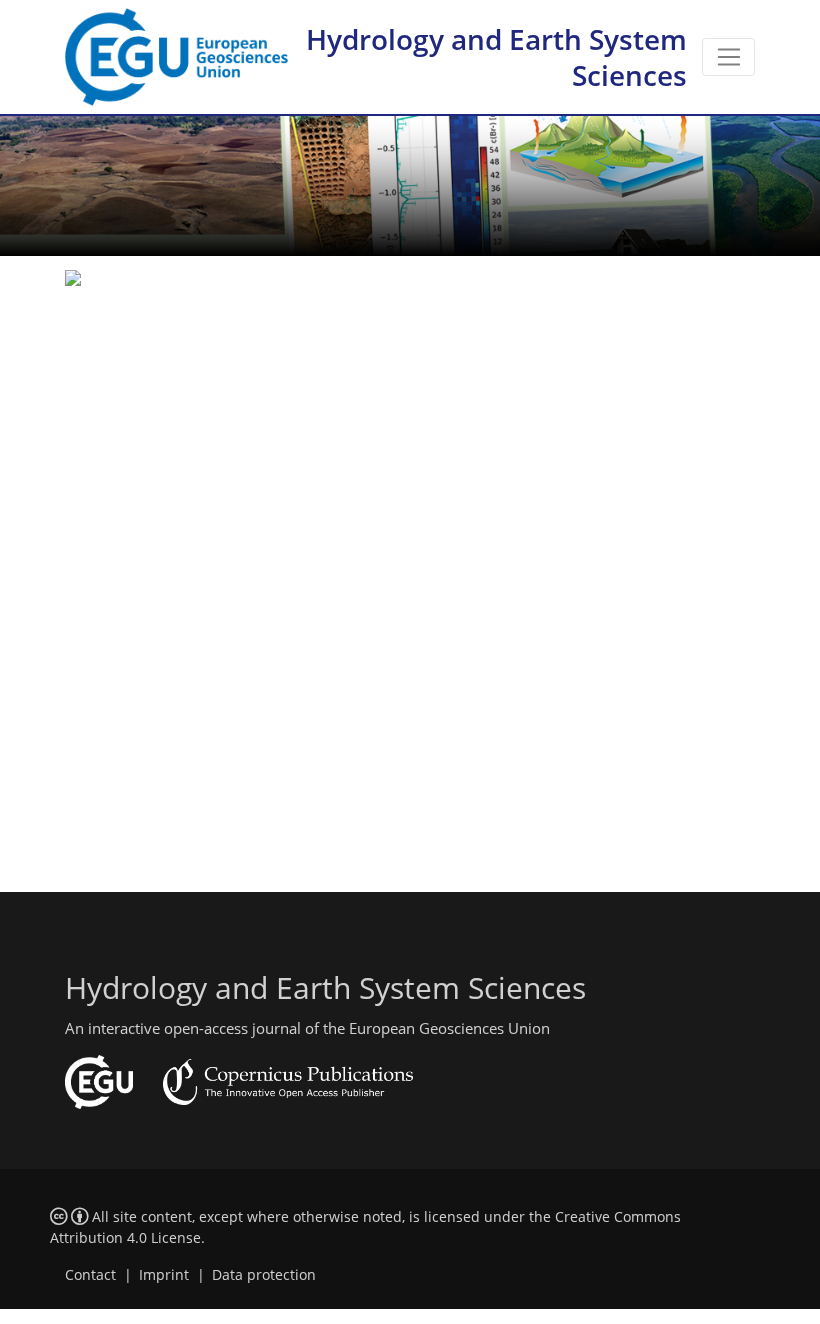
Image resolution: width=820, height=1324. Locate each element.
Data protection (264, 1275)
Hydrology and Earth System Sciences (496, 57)
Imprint (164, 1275)
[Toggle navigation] (728, 57)
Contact (90, 1275)
